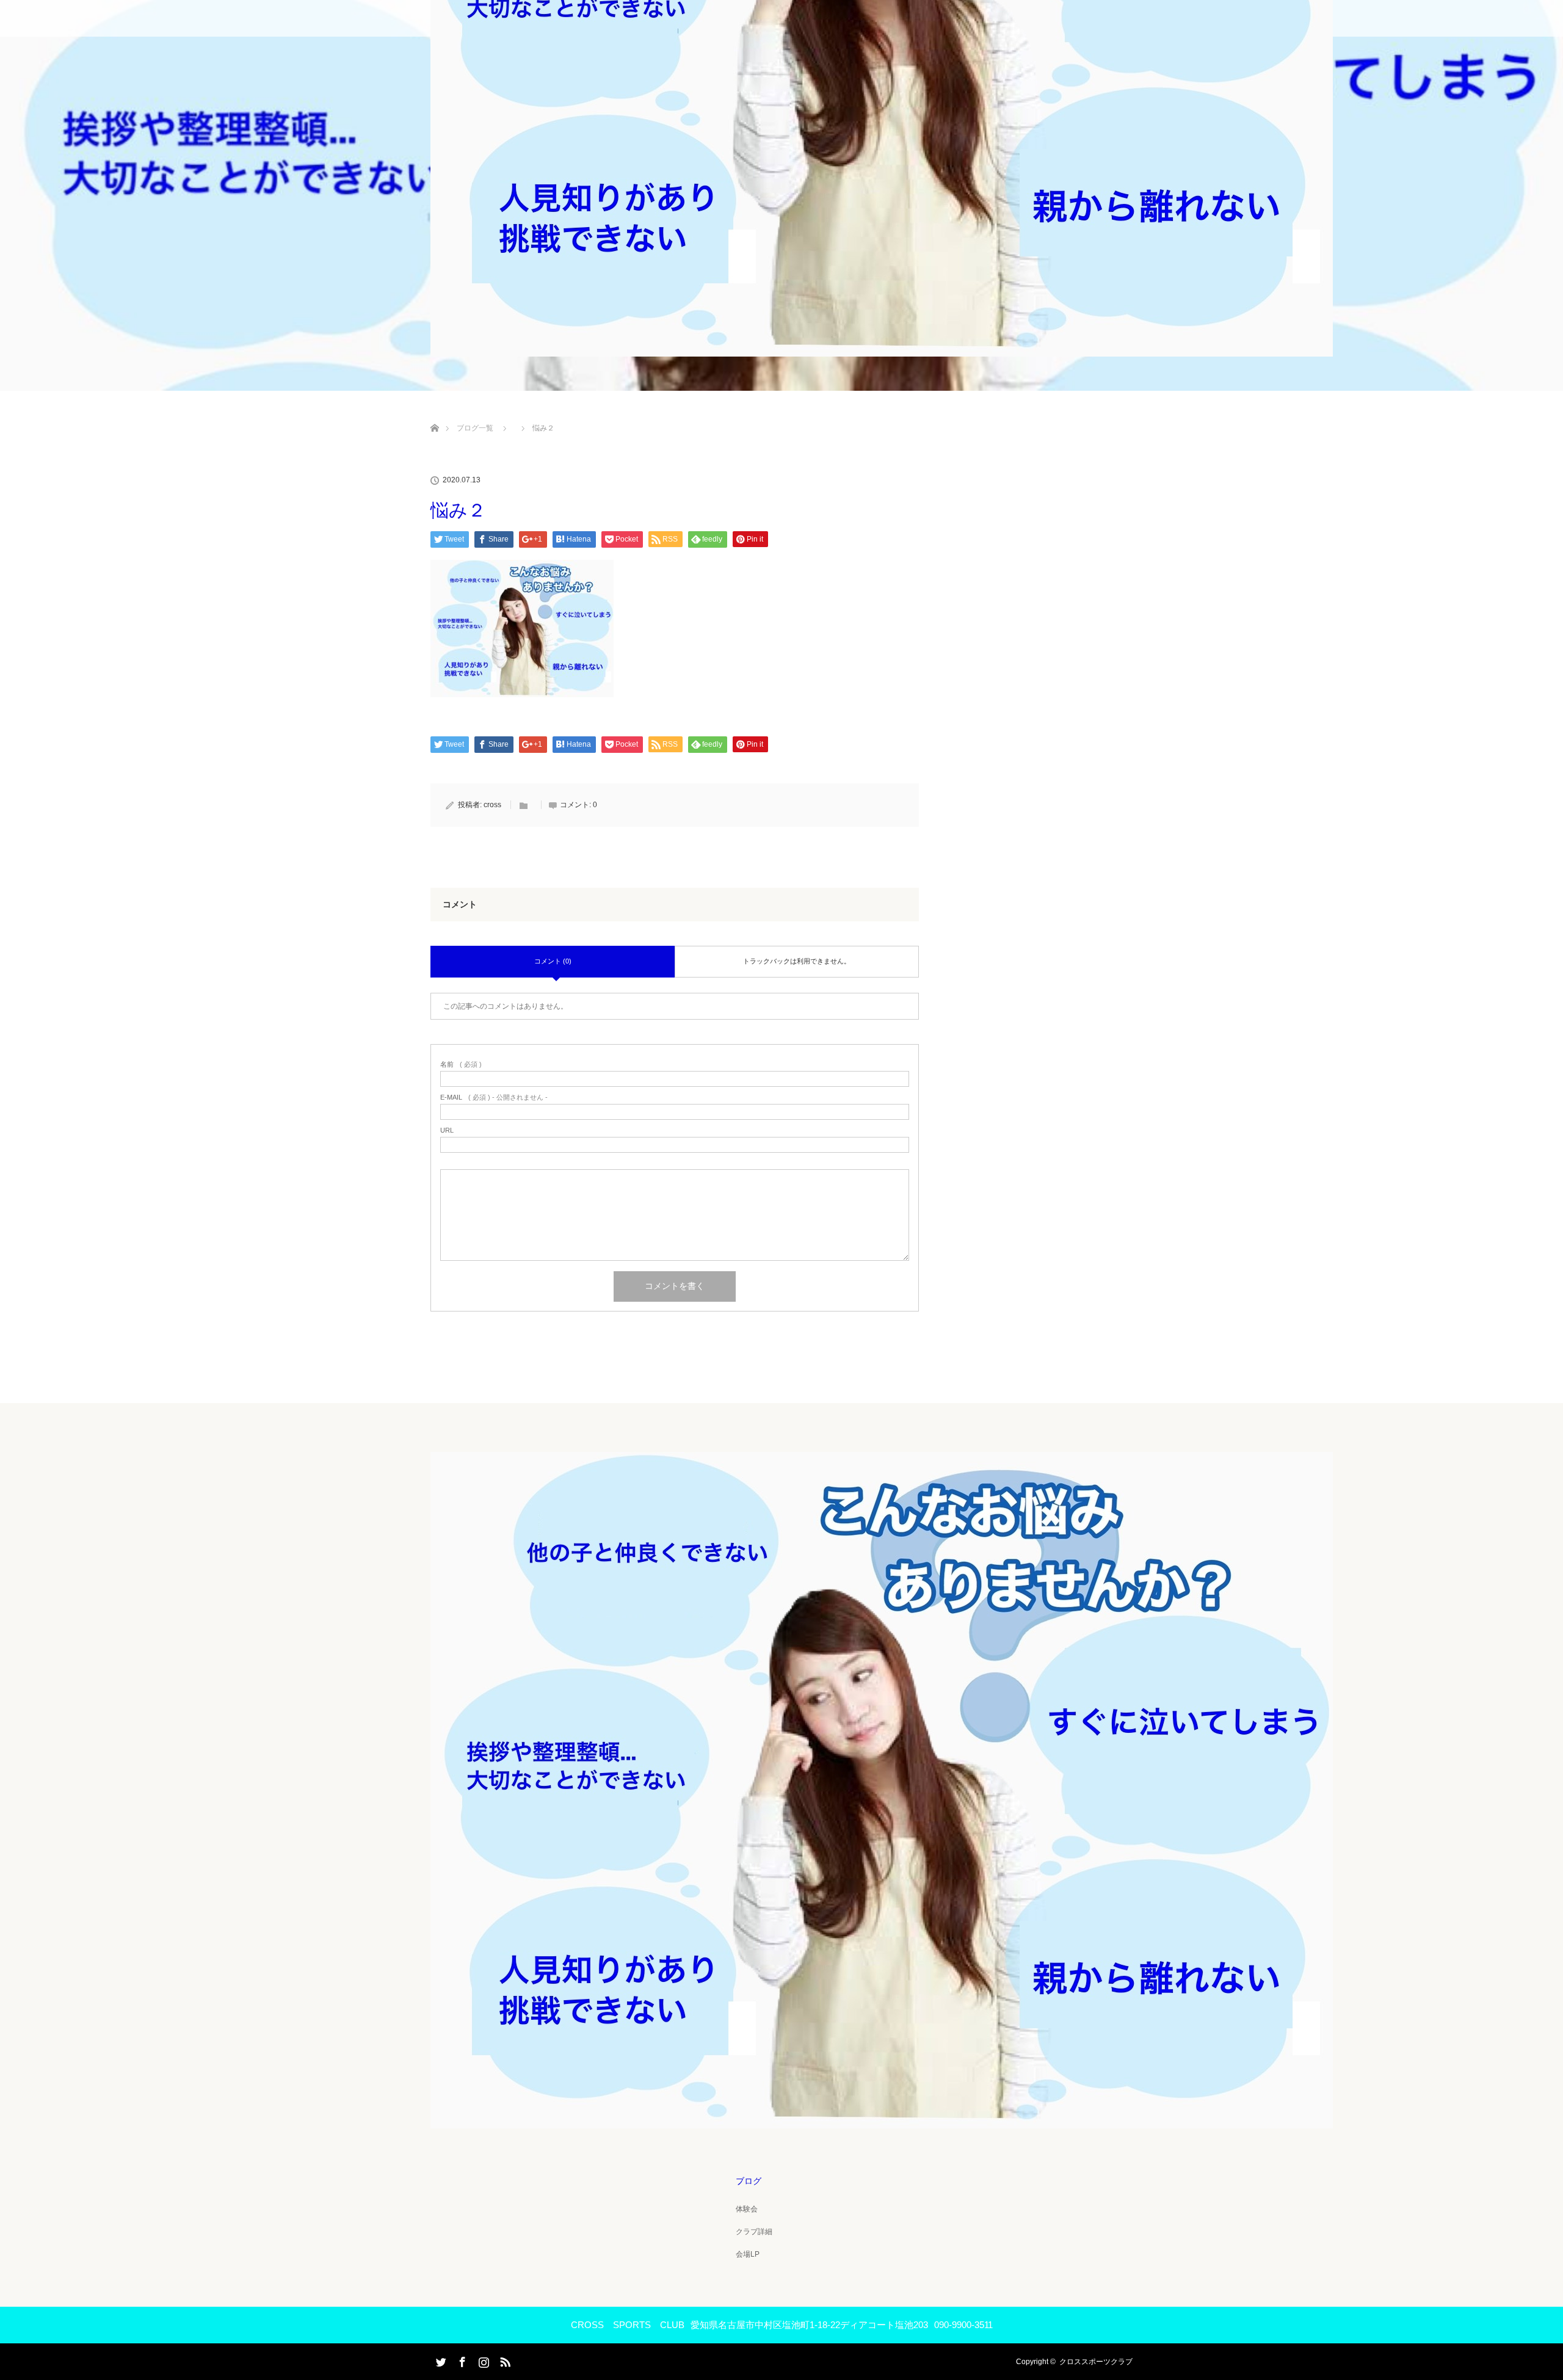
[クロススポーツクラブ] (882, 2120)
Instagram (482, 2360)
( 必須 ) (461, 1065)
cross (492, 805)
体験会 (747, 2209)
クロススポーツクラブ (1096, 2362)
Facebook (461, 2360)
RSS (504, 2360)
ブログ (749, 2181)
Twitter (440, 2360)
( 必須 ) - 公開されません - (494, 1097)
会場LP (748, 2254)
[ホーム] (434, 414)
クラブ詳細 (754, 2232)
